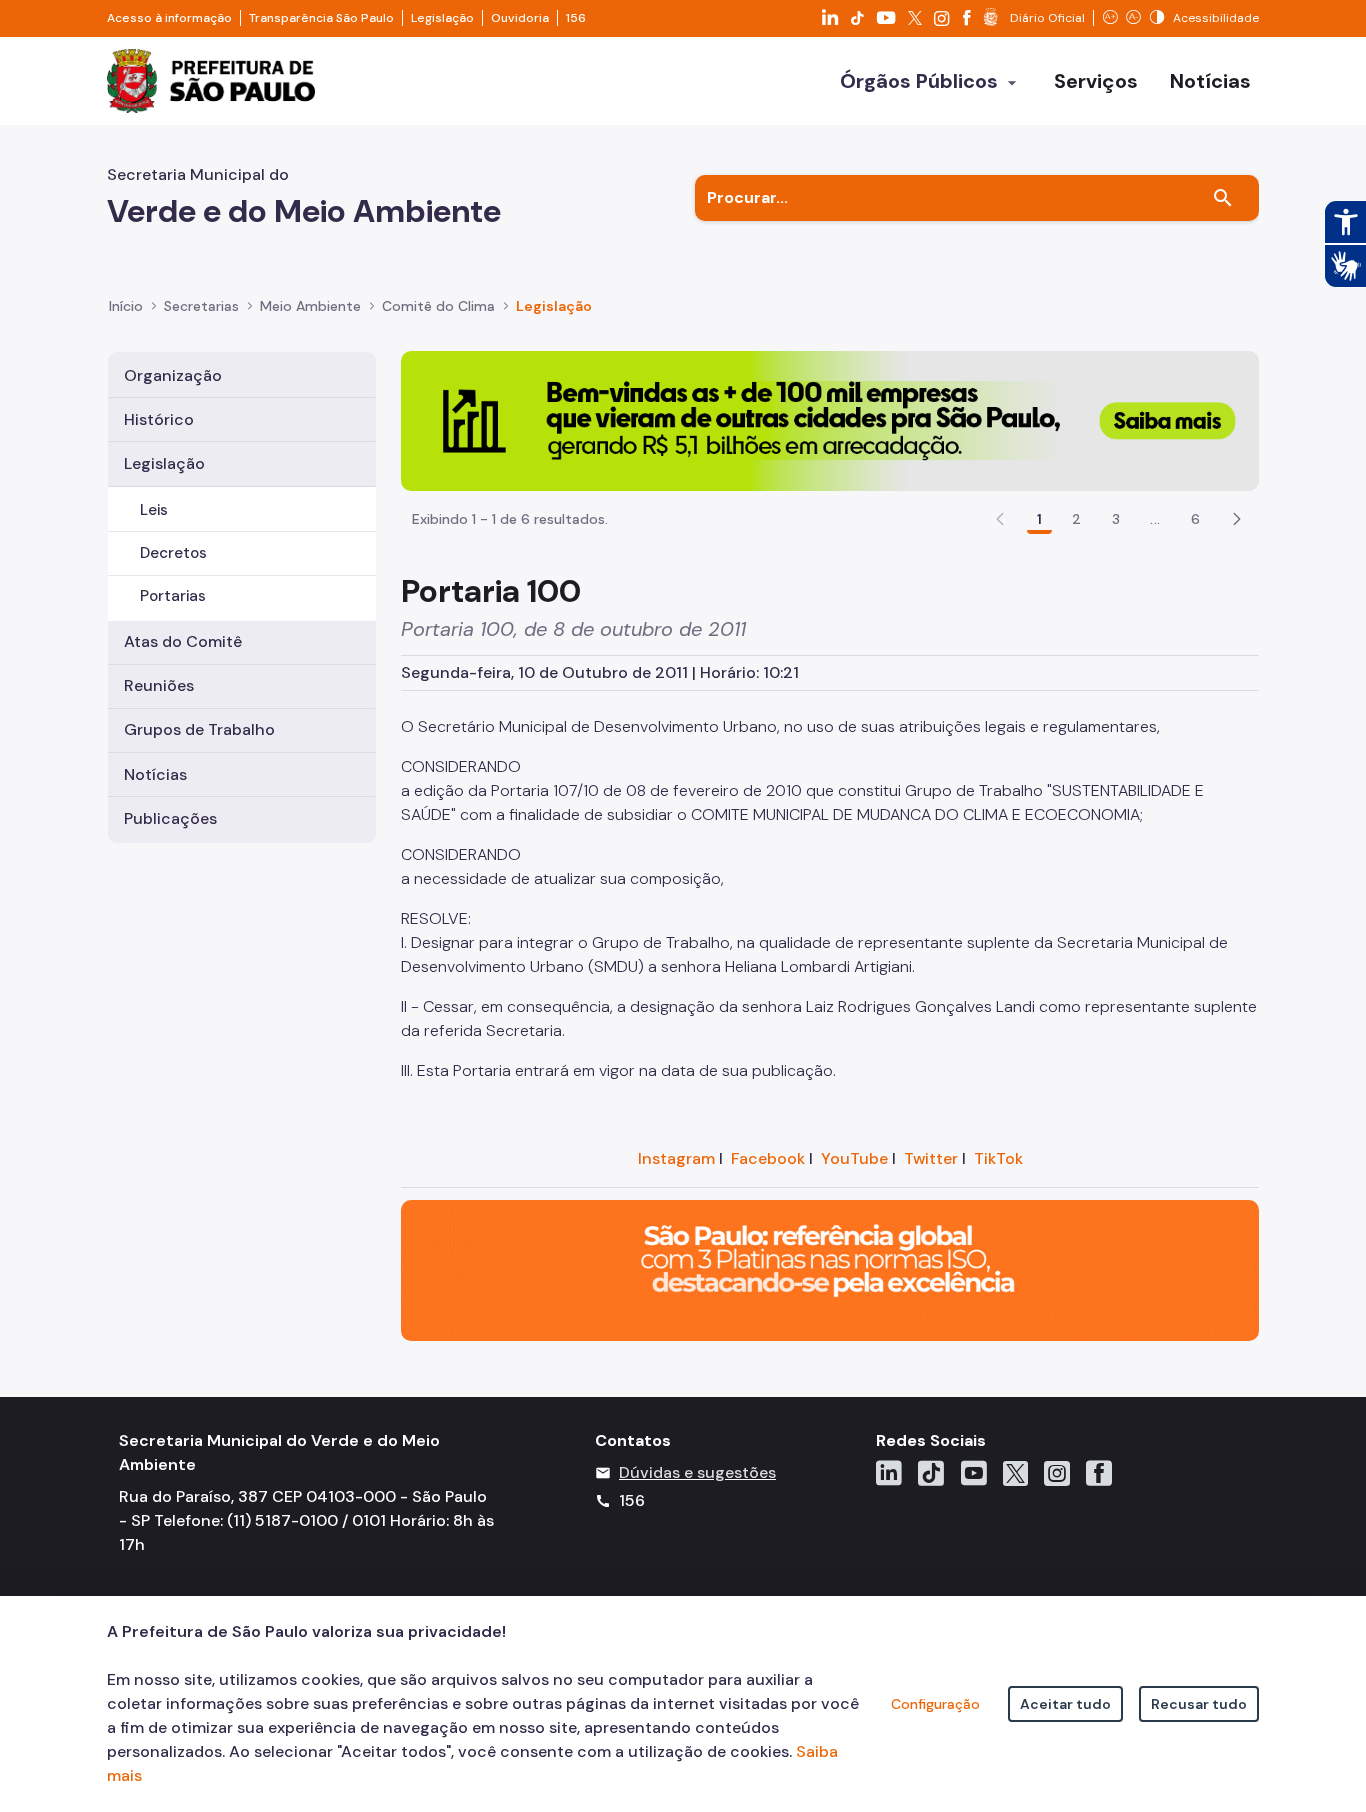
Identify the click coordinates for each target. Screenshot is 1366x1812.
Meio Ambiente (310, 306)
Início (126, 306)
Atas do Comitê (183, 641)
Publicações (170, 818)
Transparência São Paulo (321, 18)
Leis (154, 510)
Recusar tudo (1199, 1704)
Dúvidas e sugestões (697, 1472)
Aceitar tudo (1065, 1704)
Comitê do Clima (438, 306)
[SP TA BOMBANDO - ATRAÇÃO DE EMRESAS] (830, 419)
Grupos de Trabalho (199, 729)
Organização (173, 375)
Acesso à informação (169, 18)
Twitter (931, 1158)
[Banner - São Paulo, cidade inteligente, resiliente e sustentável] (830, 1269)
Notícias (155, 774)
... (1155, 519)
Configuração (935, 1704)
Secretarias (201, 306)
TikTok (998, 1158)
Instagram (676, 1158)
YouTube (854, 1158)
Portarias (173, 596)
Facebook (768, 1158)
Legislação (442, 18)
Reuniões (159, 685)
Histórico (159, 419)
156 (576, 18)
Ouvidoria (520, 18)
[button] (1237, 519)
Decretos (173, 553)
